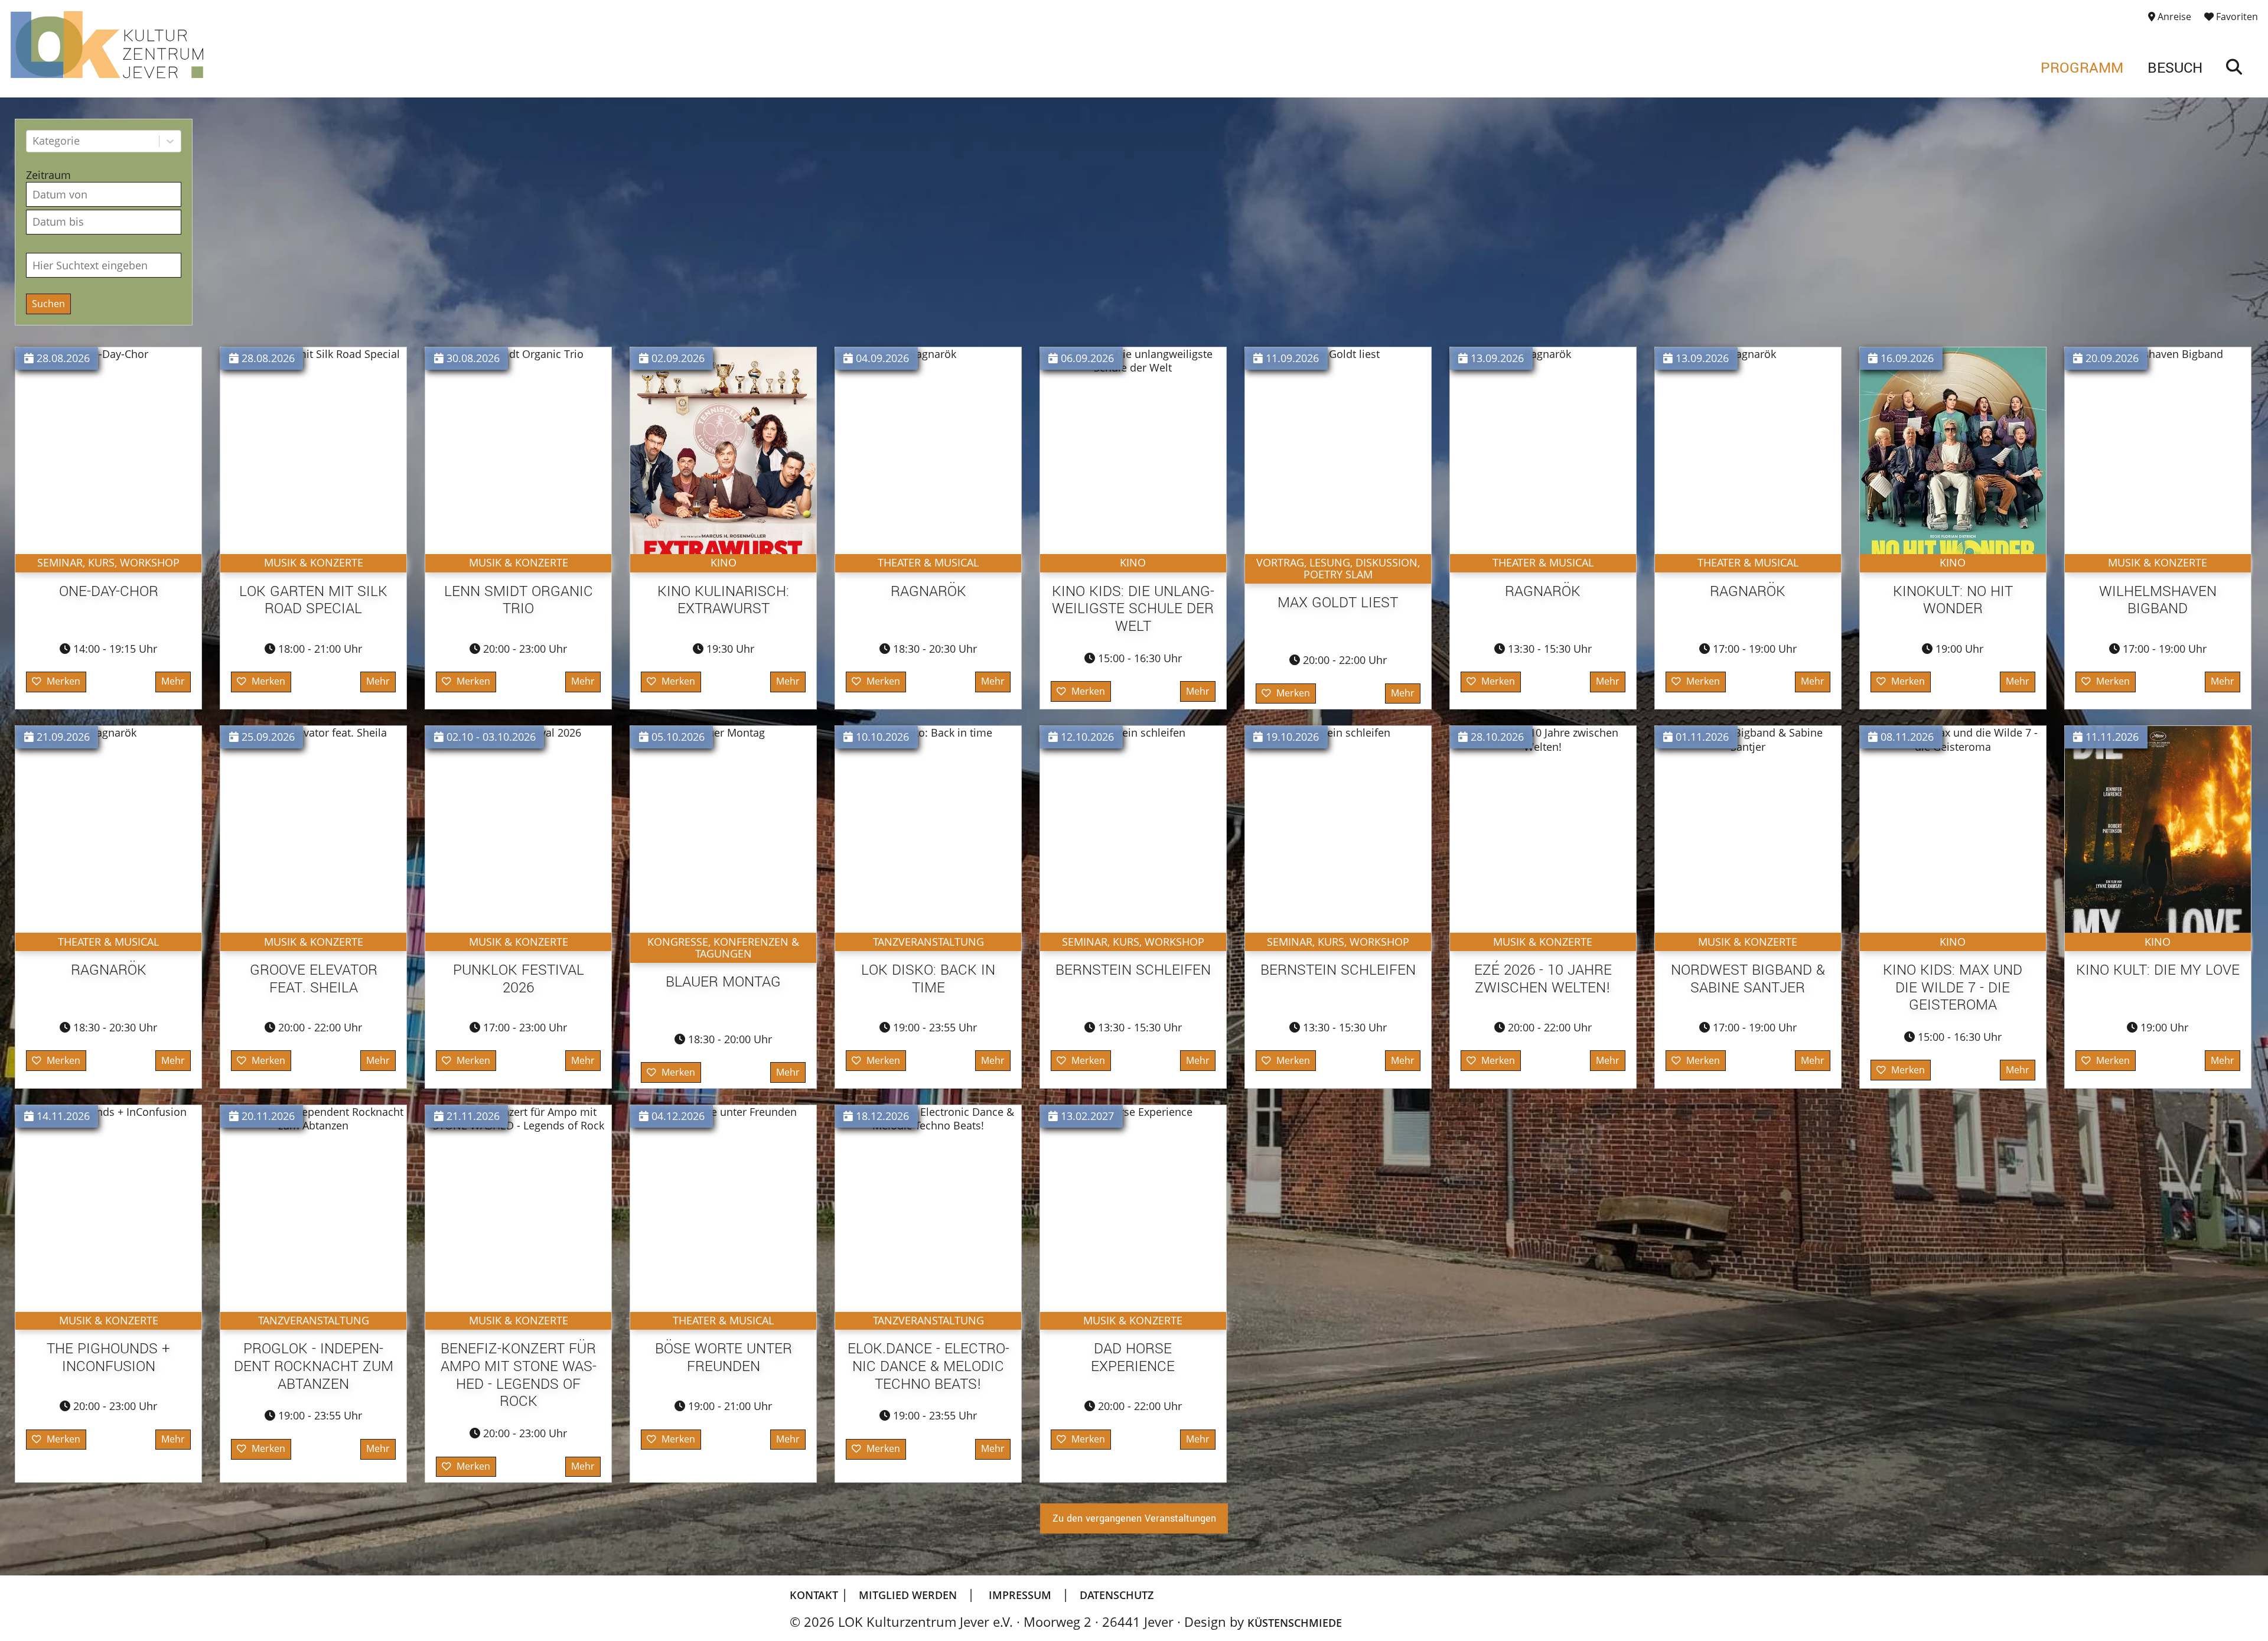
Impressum (1020, 1595)
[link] (2234, 69)
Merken (63, 681)
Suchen (48, 304)
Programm (2082, 68)
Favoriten (2236, 17)
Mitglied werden (908, 1595)
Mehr (173, 681)
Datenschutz (1117, 1595)
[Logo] (107, 45)
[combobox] (34, 141)
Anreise (2173, 17)
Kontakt (815, 1595)
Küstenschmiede (1295, 1622)
